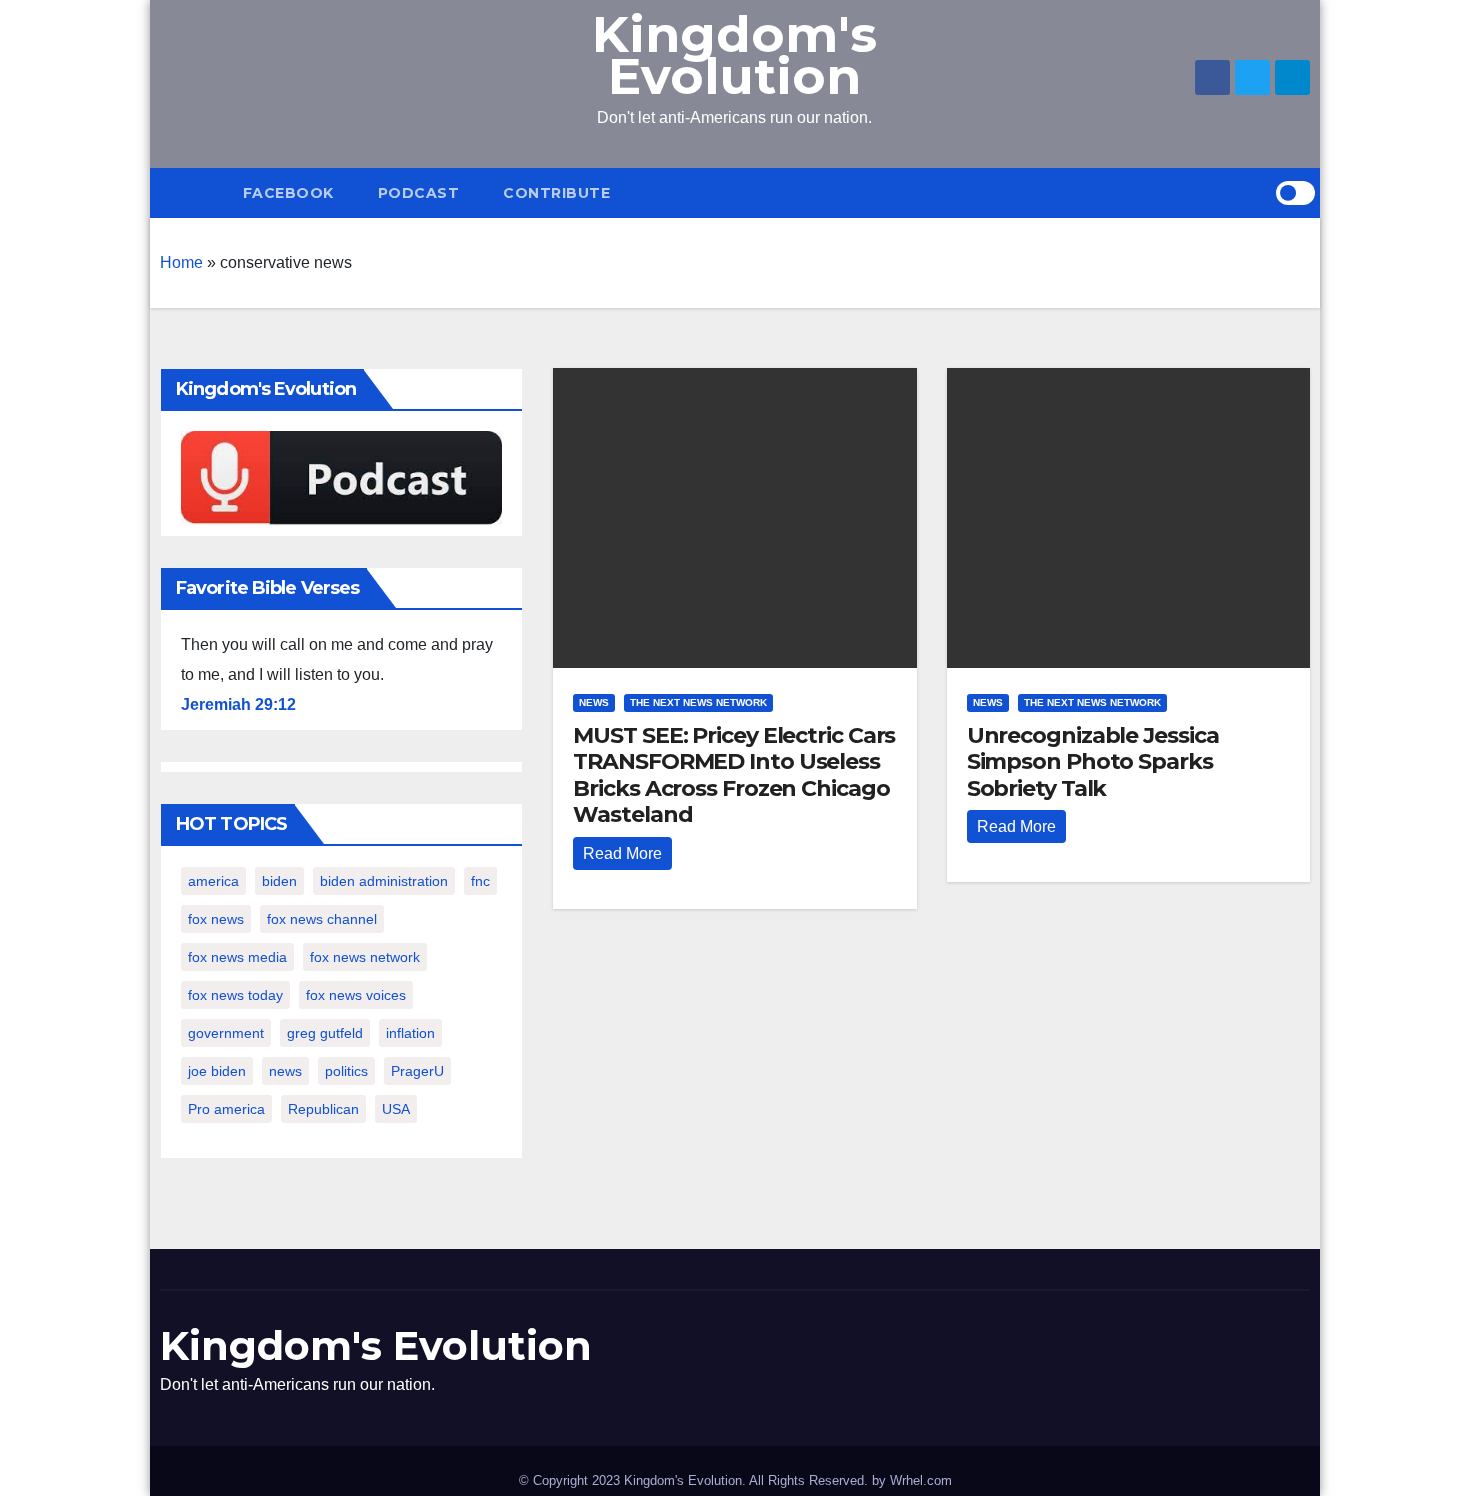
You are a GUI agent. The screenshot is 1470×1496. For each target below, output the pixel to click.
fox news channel (322, 919)
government (226, 1033)
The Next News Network (698, 702)
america (213, 881)
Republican (323, 1109)
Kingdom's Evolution (734, 55)
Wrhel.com (921, 1480)
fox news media (237, 957)
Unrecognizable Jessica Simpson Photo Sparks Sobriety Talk (1093, 762)
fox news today (235, 995)
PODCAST (419, 193)
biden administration (384, 881)
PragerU (417, 1071)
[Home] (190, 193)
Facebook (288, 193)
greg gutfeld (325, 1033)
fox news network (365, 957)
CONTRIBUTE (556, 193)
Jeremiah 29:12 (238, 704)
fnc (480, 881)
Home (181, 262)
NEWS (594, 702)
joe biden (217, 1071)
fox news (216, 919)
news (285, 1071)
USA (396, 1109)
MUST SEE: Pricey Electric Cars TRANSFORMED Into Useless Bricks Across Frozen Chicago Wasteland (734, 775)
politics (346, 1071)
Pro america (226, 1109)
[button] (1260, 192)
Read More (622, 853)
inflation (410, 1033)
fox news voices (356, 995)
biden (279, 881)
